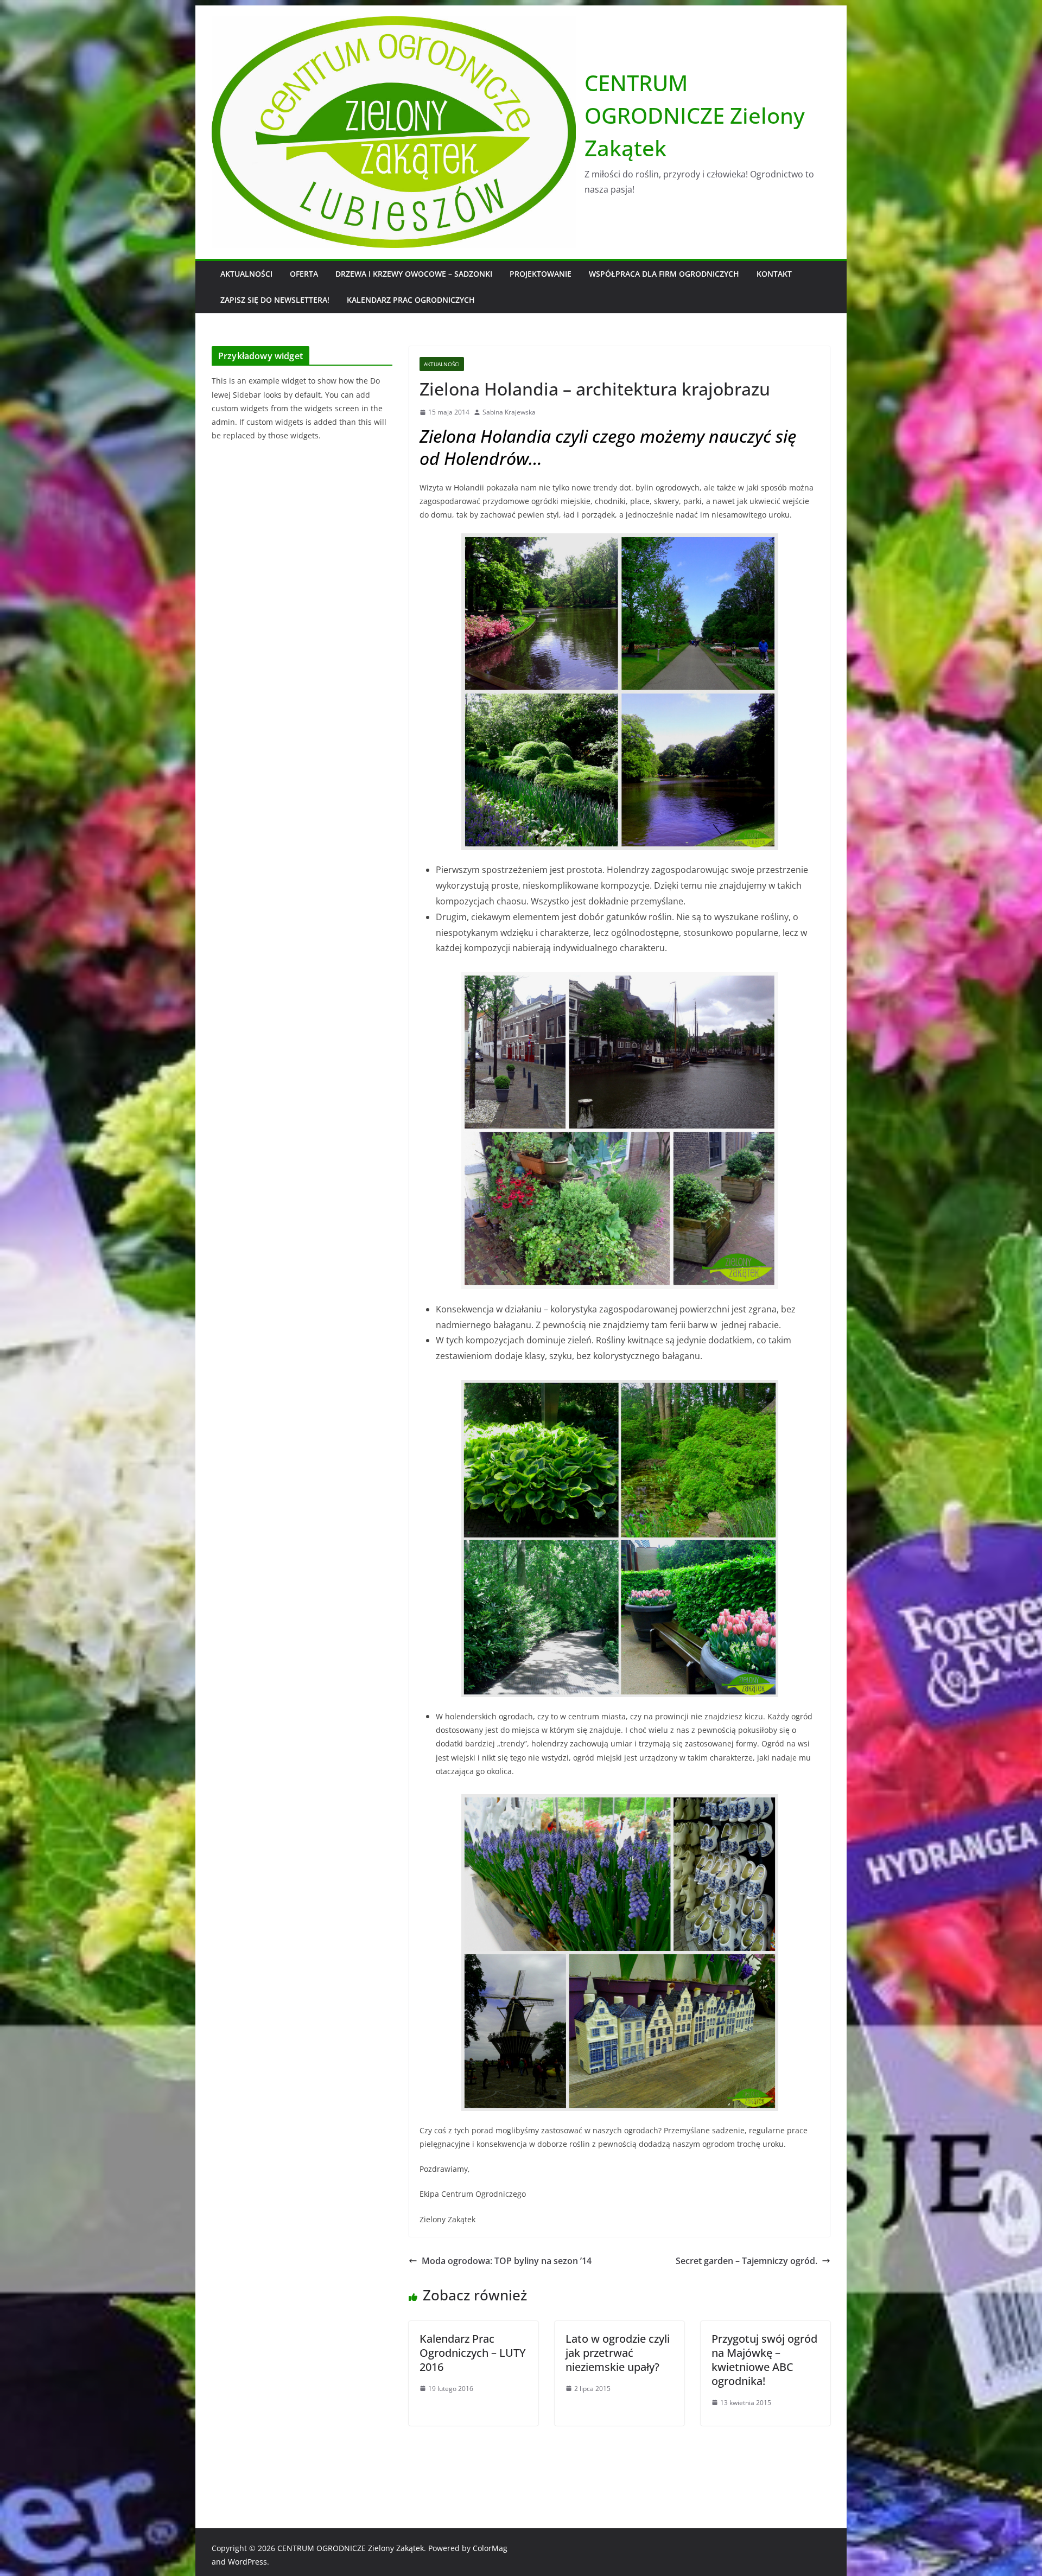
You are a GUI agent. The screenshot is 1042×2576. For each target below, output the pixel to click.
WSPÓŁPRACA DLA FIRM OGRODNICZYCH (664, 274)
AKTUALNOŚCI (246, 274)
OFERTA (304, 274)
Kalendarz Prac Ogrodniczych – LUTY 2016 (473, 2353)
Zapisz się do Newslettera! (275, 300)
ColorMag (490, 2548)
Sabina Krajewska (509, 412)
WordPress (247, 2562)
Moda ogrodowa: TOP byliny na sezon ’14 (507, 2261)
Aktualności (442, 364)
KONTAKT (774, 274)
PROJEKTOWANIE (541, 274)
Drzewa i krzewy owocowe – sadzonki (414, 274)
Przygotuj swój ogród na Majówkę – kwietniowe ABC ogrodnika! (764, 2360)
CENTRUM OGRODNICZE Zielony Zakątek (695, 115)
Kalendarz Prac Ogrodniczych (411, 300)
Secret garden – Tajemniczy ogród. (746, 2261)
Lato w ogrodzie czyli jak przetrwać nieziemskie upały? (618, 2353)
